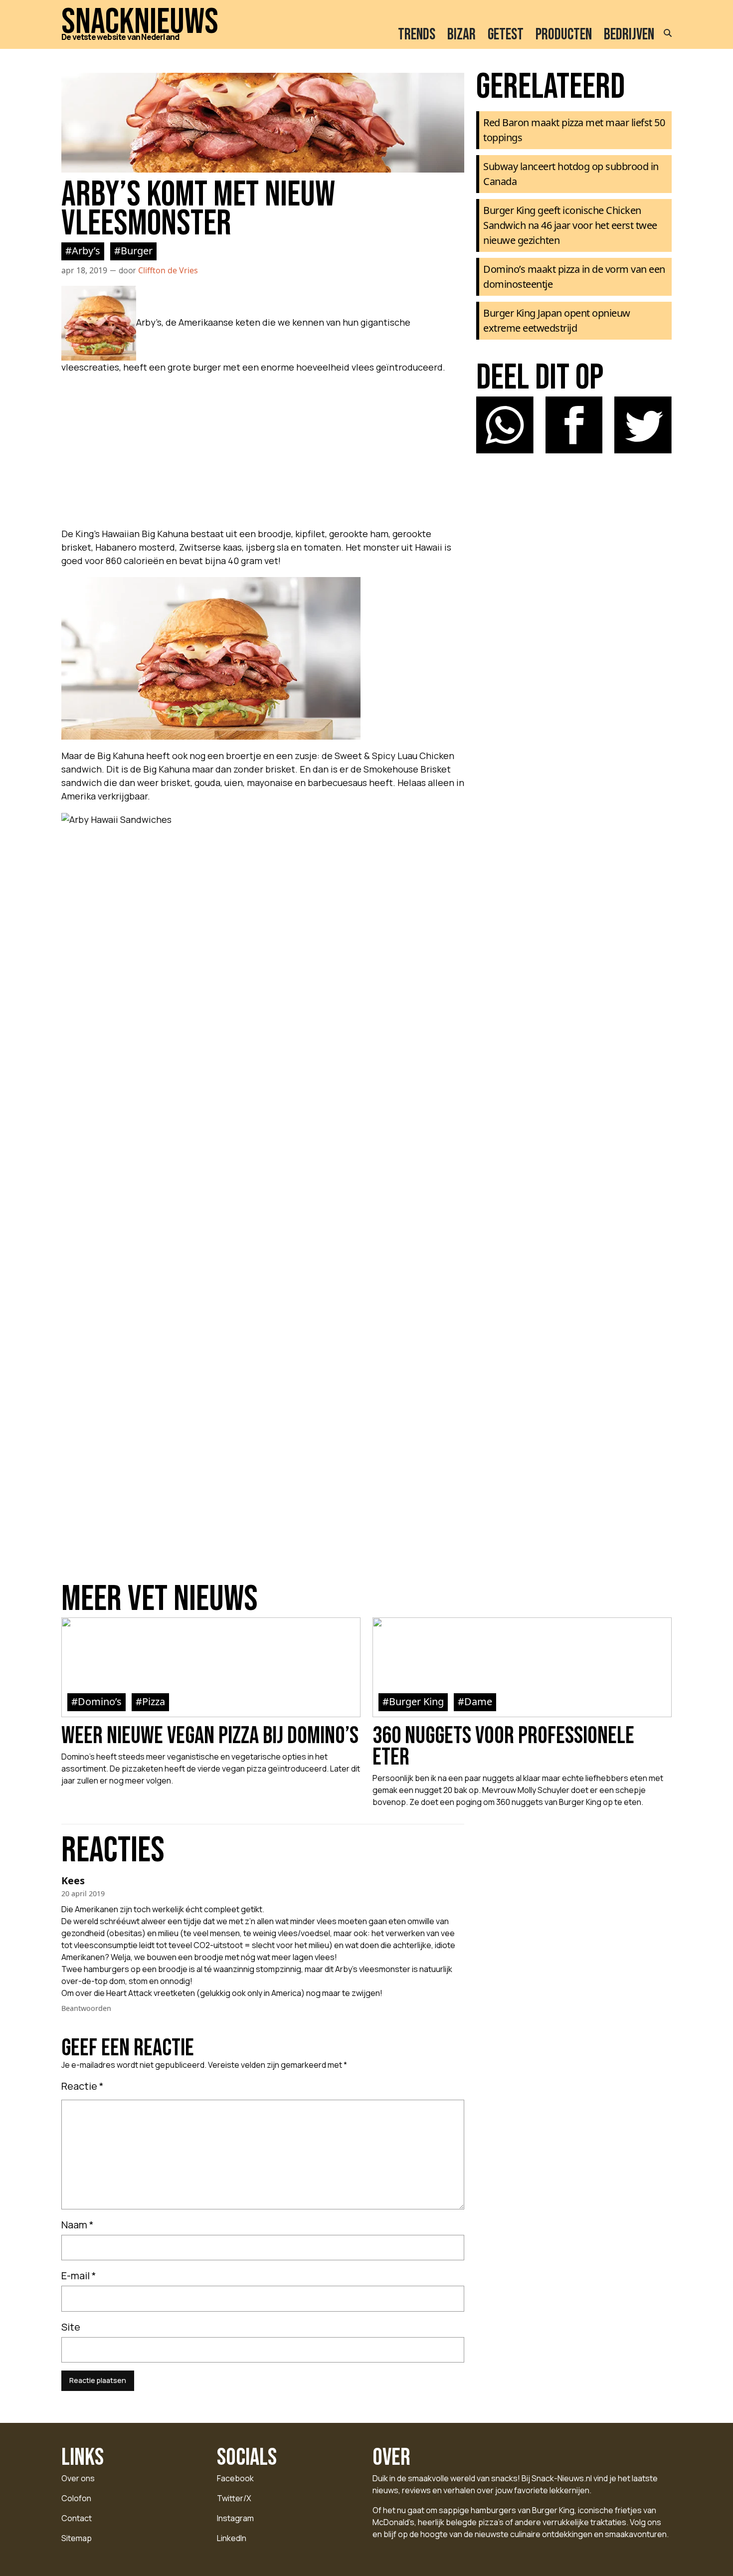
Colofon (76, 2498)
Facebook (235, 2478)
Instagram (235, 2518)
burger (137, 251)
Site (71, 2327)
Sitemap (77, 2538)
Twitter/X (234, 2498)
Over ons (78, 2478)
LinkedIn (232, 2538)
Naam (78, 2225)
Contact (77, 2518)
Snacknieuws (140, 22)
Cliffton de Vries (168, 270)
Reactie (83, 2086)
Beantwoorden (86, 2008)
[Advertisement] (263, 448)
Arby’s (86, 251)
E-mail (79, 2276)
